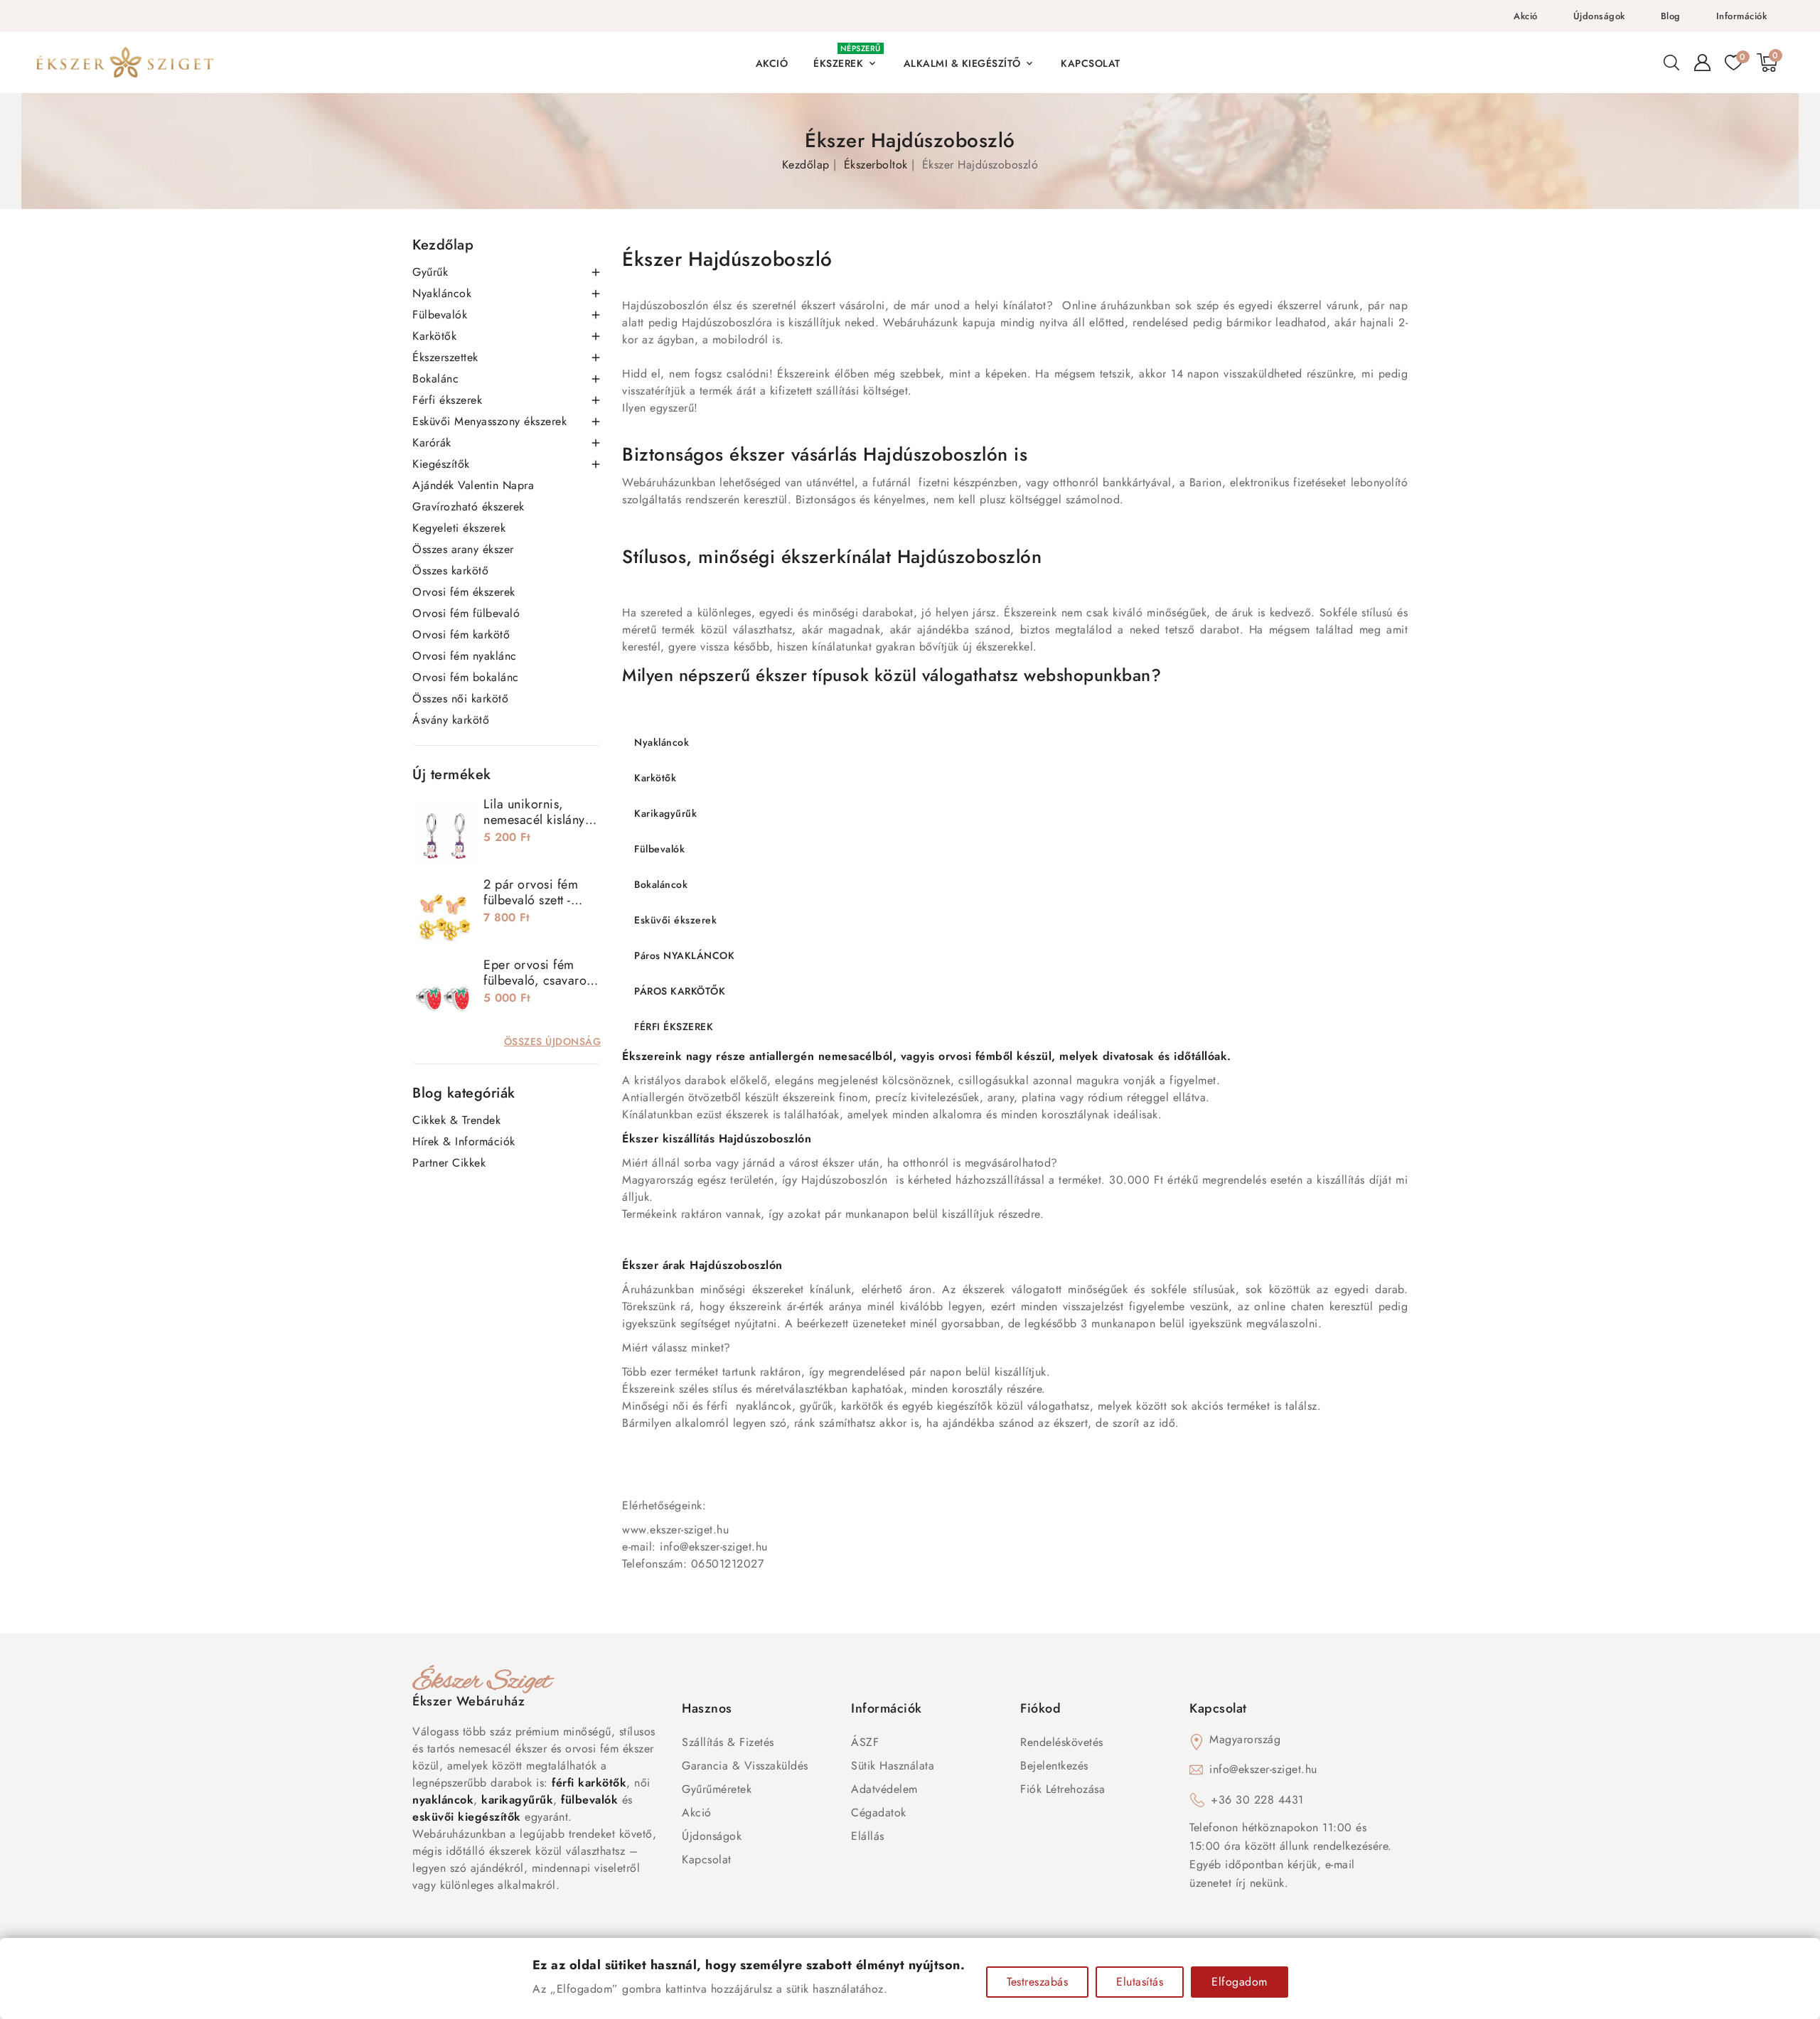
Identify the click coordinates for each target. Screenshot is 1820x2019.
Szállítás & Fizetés (728, 1742)
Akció (1526, 16)
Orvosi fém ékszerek (464, 592)
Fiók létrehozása (1062, 1789)
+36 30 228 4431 (1257, 1800)
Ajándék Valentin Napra (473, 485)
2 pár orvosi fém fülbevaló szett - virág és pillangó (531, 900)
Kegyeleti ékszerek (459, 528)
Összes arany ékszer (463, 549)
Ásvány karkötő (451, 720)
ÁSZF (865, 1742)
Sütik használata (893, 1766)
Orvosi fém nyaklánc (465, 656)
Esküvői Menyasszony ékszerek (489, 421)
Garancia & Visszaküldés (745, 1766)
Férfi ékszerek (447, 400)
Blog (1671, 16)
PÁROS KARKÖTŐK (680, 991)
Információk (1742, 16)
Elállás (868, 1836)
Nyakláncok (442, 293)
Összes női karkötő (460, 698)
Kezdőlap (443, 245)
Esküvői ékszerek (675, 920)
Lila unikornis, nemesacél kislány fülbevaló (534, 820)
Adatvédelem (884, 1789)
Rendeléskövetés (1062, 1742)
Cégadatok (879, 1812)
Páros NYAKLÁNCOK (684, 955)
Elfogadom (1240, 1982)
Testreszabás (1037, 1982)
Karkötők (434, 336)
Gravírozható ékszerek (469, 507)
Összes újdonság (553, 1041)
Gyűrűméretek (717, 1789)
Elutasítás (1140, 1982)
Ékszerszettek (445, 357)
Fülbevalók (440, 315)
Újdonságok (1599, 16)
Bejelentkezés (1054, 1766)
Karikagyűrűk (665, 813)
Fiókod (1040, 1708)
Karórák (432, 443)
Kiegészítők (441, 464)
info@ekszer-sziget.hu (1263, 1769)
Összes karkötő (450, 571)
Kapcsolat (707, 1859)
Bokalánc (435, 379)
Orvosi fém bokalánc (466, 677)
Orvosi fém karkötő (461, 634)
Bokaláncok (661, 884)
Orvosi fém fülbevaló (466, 613)
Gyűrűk (430, 272)
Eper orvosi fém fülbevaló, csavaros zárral (538, 980)
